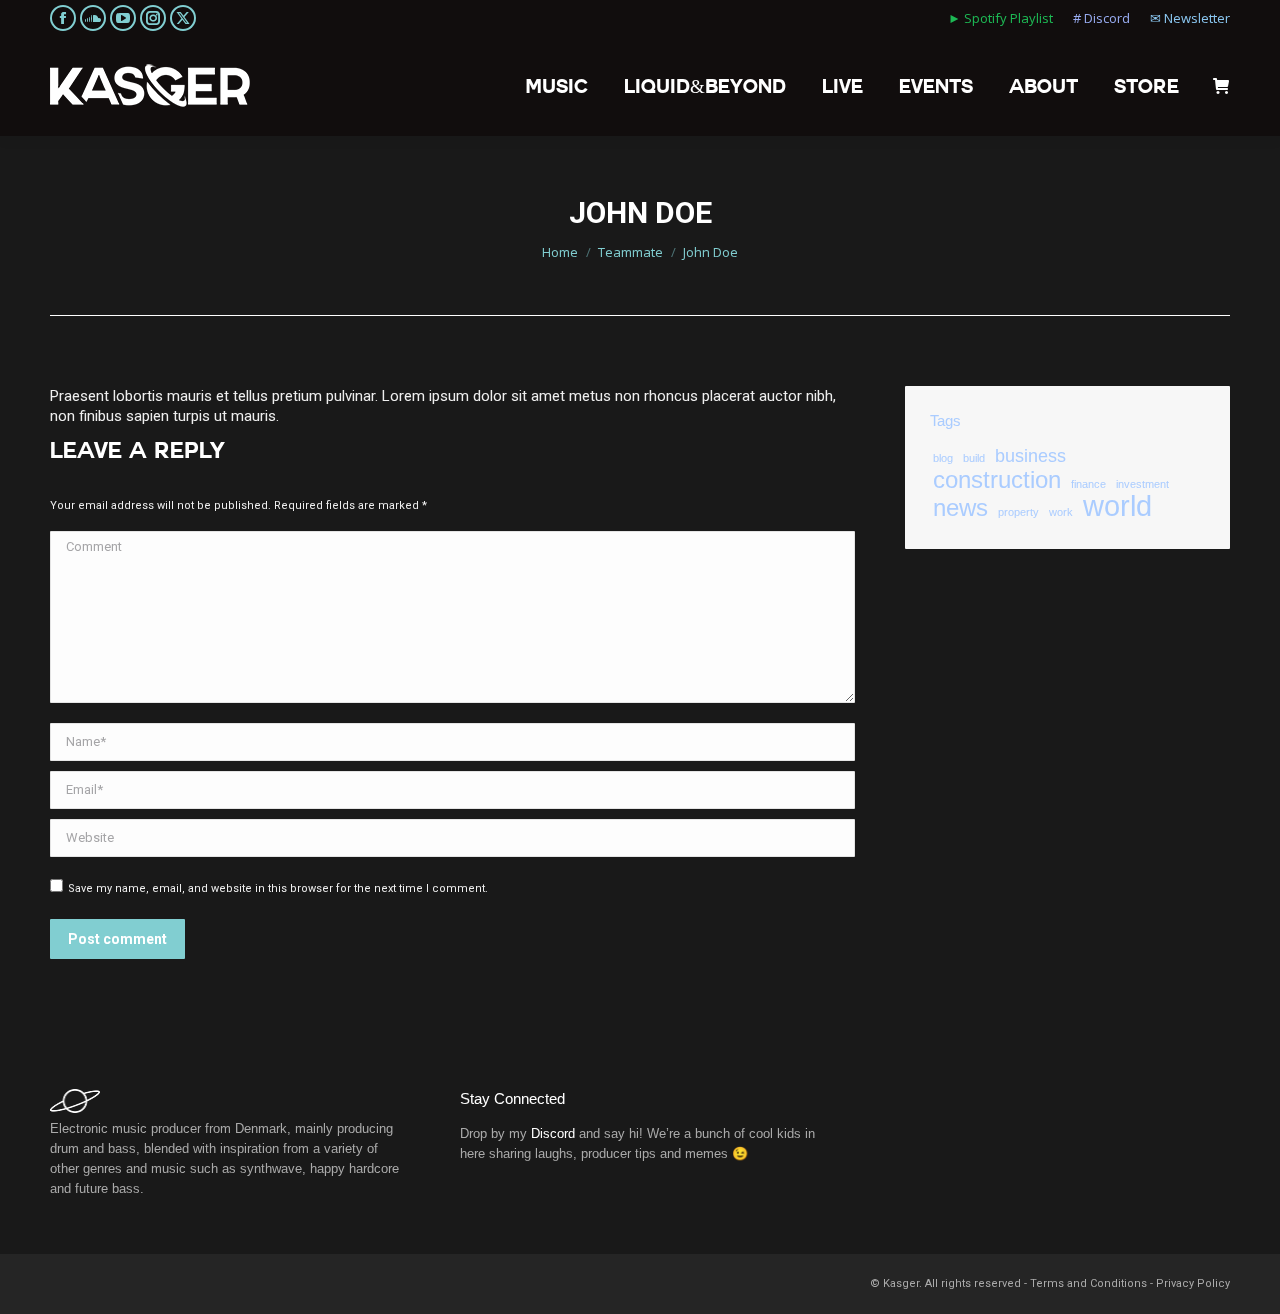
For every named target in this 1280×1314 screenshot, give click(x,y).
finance (1088, 484)
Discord (553, 1133)
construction (997, 480)
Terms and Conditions (1088, 1283)
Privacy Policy (1193, 1283)
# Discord (1101, 18)
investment (1142, 484)
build (974, 458)
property (1018, 512)
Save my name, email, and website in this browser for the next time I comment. (278, 888)
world (1117, 506)
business (1030, 456)
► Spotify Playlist (1000, 18)
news (960, 508)
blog (943, 458)
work (1061, 512)
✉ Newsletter (1190, 18)
